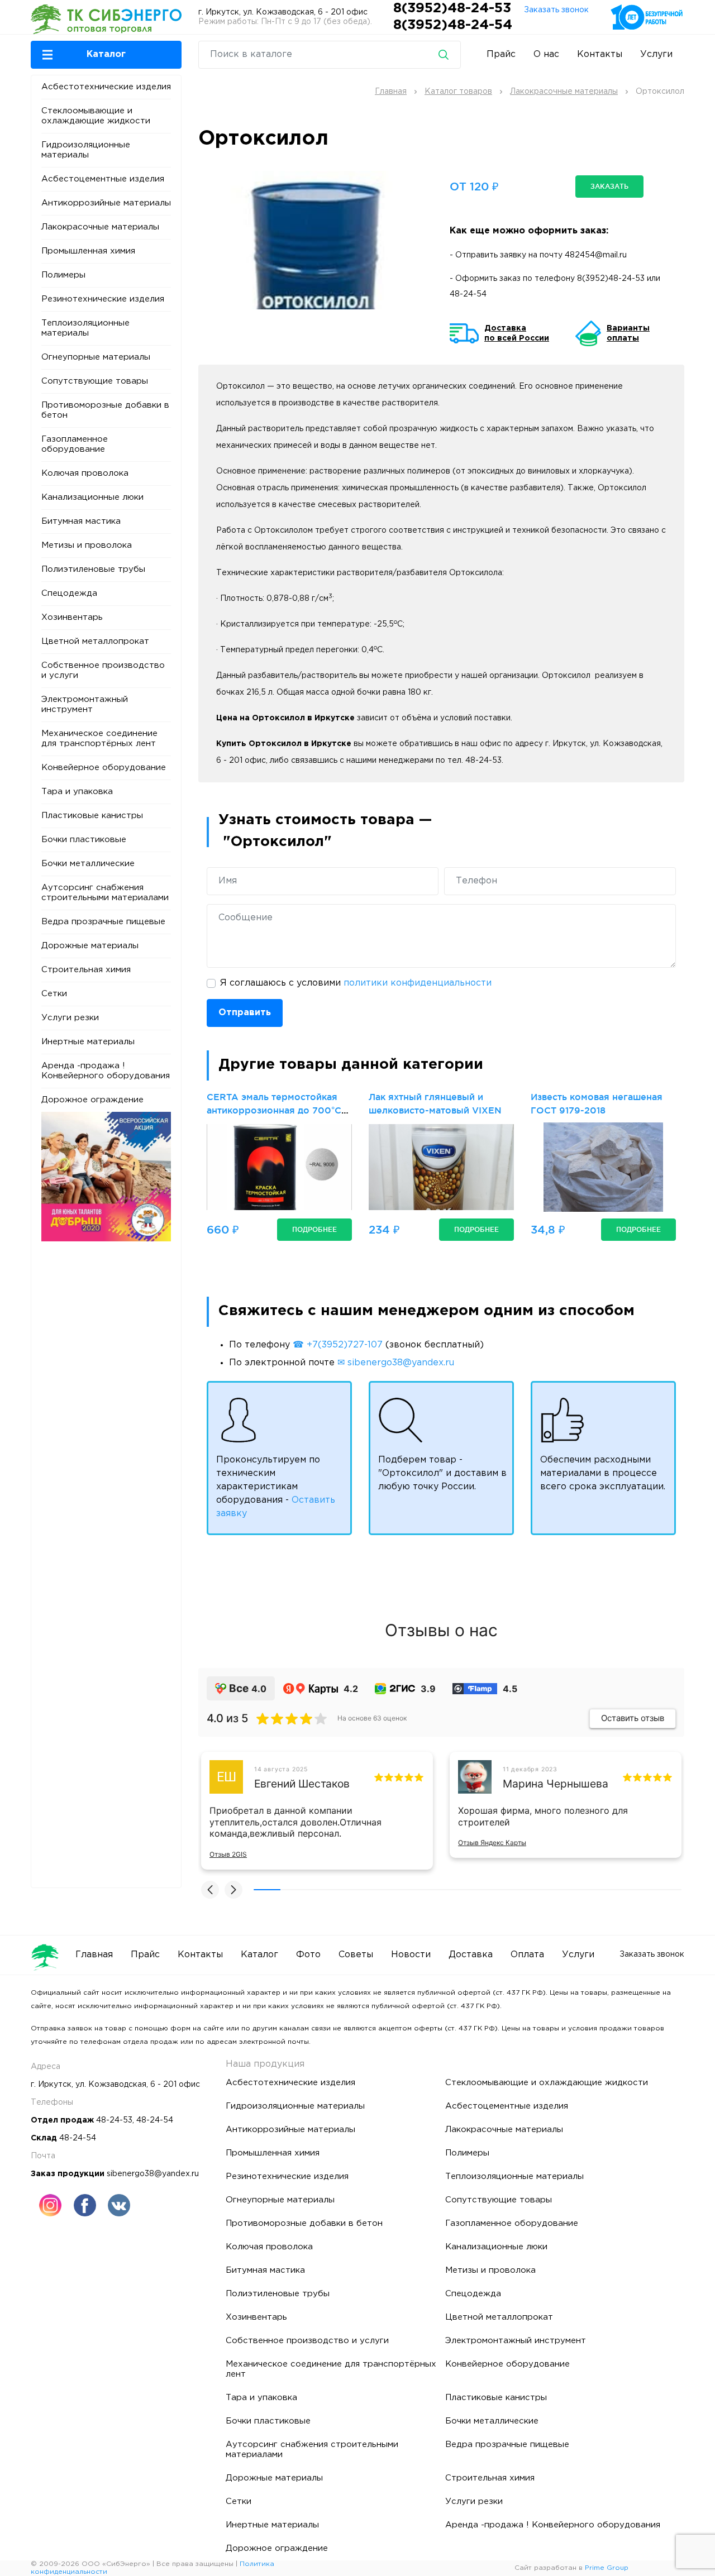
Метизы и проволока (87, 545)
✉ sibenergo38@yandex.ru (396, 1363)
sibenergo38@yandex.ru (153, 2174)
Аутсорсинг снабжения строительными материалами (105, 893)
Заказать (609, 186)
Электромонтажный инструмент (85, 704)
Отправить (245, 1013)
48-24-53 (114, 2120)
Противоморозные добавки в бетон (105, 410)
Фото (308, 1955)
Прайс (501, 54)
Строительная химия (86, 970)
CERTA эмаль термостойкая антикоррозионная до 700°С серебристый (274, 1110)
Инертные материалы (88, 1042)
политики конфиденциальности (418, 983)
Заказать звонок (556, 10)
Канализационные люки (92, 497)
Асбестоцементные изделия (103, 179)
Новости (411, 1955)
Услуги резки (70, 1018)
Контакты (600, 54)
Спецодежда (69, 593)
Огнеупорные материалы (96, 357)
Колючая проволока (85, 473)
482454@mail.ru (596, 255)
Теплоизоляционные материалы (85, 328)
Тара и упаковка (77, 792)
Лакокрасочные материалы (100, 227)
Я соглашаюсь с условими (356, 983)
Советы (356, 1955)
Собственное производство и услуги (103, 670)
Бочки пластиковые (84, 840)
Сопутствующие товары (95, 381)
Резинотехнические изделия (103, 299)
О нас (546, 54)
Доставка (471, 1955)
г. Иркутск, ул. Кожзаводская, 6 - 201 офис (283, 12)
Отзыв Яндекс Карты (492, 1843)
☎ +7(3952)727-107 (338, 1345)
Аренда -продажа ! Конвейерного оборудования (106, 1071)
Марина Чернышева (556, 1784)
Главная (94, 1955)
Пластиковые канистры (92, 816)
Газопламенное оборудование (75, 444)
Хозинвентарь (72, 617)
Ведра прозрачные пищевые (103, 922)
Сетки (54, 994)
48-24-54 (468, 294)
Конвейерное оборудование (104, 768)
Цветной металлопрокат (95, 641)
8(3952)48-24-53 (454, 8)
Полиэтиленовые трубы (93, 569)
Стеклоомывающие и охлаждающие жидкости (96, 116)
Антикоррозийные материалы (106, 203)
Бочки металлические (88, 864)
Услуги (656, 54)
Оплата (527, 1955)
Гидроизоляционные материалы (86, 150)
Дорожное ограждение (92, 1100)
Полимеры (63, 275)
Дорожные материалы (90, 946)
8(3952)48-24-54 (453, 25)
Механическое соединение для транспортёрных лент (99, 739)
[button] (106, 55)
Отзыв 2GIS (228, 1854)
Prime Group (607, 2568)
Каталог (259, 1955)
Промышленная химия (88, 251)
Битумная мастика (81, 521)
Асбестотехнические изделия (106, 87)
